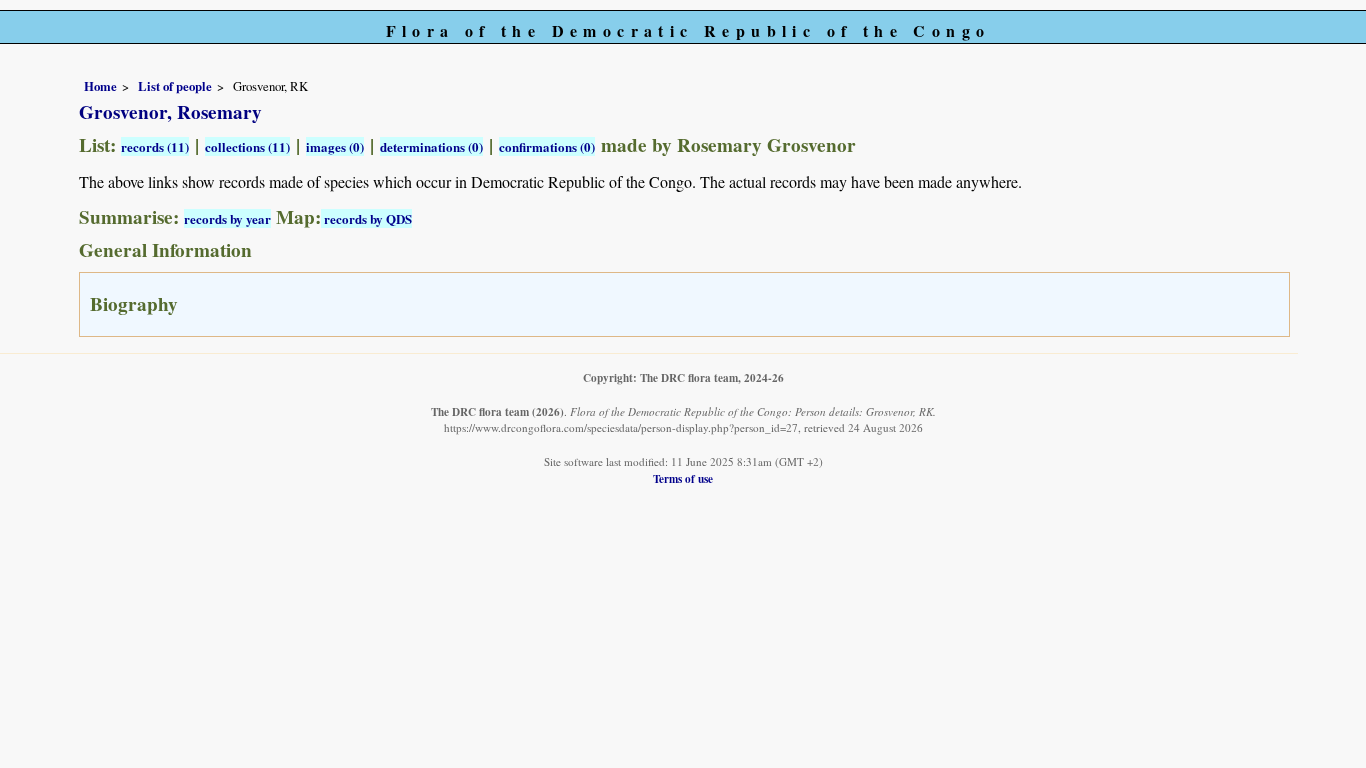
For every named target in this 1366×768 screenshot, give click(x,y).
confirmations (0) (547, 146)
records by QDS (366, 218)
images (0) (335, 146)
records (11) (155, 146)
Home (100, 86)
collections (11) (247, 146)
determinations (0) (431, 146)
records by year (227, 218)
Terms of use (683, 478)
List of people (175, 86)
